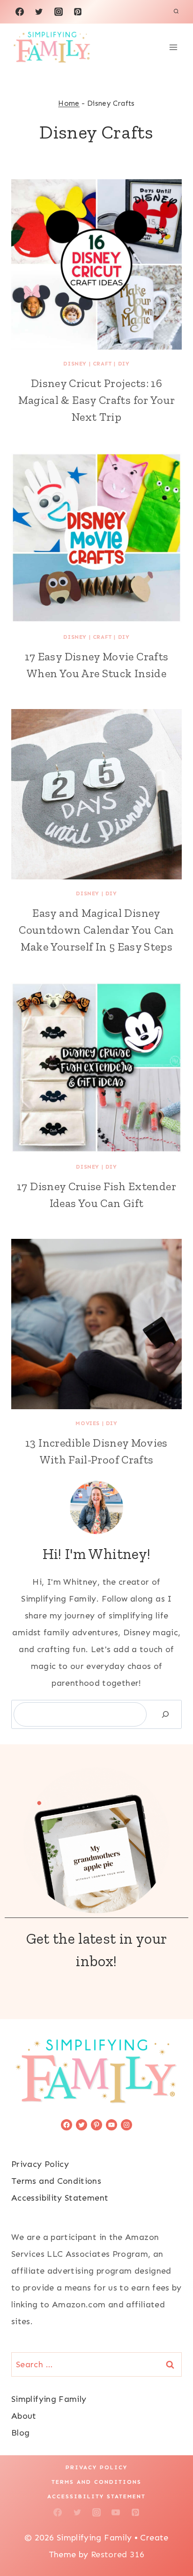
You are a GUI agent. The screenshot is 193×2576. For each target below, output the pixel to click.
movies (88, 1423)
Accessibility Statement (60, 2198)
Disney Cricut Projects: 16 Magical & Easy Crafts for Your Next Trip (97, 400)
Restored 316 (118, 2554)
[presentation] (96, 264)
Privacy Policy (40, 2164)
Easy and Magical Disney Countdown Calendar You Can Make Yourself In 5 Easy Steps (96, 930)
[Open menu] (173, 47)
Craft (102, 364)
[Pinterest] (78, 12)
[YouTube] (116, 2512)
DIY (124, 364)
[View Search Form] (176, 12)
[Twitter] (39, 12)
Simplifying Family (49, 2399)
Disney (75, 364)
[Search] (165, 1714)
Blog (20, 2433)
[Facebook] (20, 12)
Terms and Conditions (56, 2181)
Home (69, 103)
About (24, 2416)
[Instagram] (59, 12)
